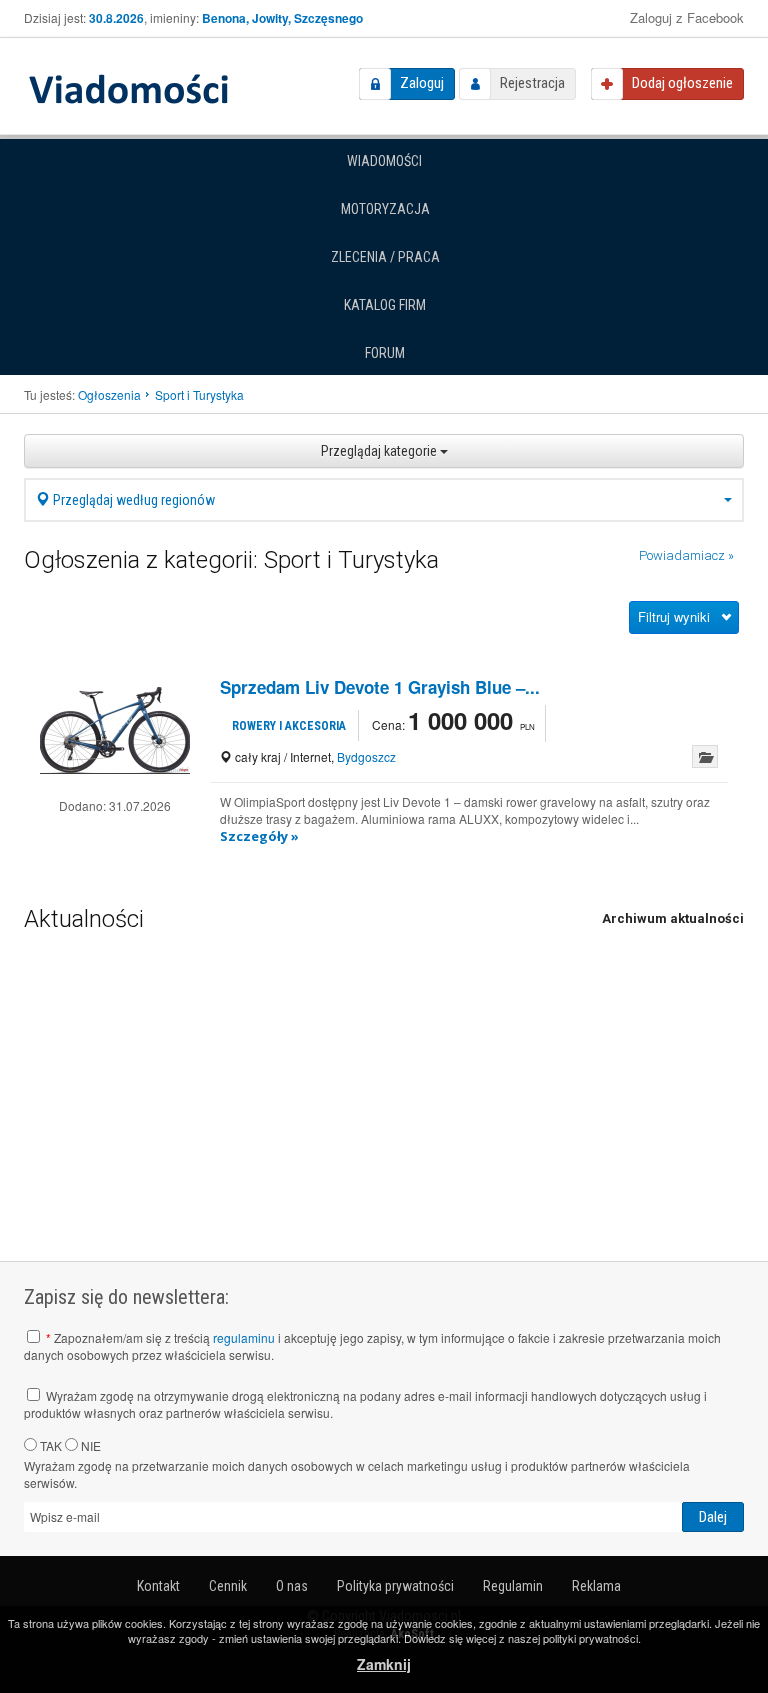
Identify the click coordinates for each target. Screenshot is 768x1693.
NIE (89, 1445)
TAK (49, 1445)
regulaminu (244, 1337)
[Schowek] (705, 756)
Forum (385, 353)
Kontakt (158, 1586)
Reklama (596, 1586)
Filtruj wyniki (674, 616)
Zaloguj (422, 83)
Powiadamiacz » (686, 555)
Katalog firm (385, 305)
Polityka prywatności (395, 1586)
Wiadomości (384, 161)
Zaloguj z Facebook (687, 17)
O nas (292, 1586)
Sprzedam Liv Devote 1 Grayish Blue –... (380, 687)
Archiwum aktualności (673, 918)
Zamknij (384, 1664)
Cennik (228, 1586)
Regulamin (513, 1586)
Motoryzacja (385, 209)
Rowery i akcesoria (289, 726)
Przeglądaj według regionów (132, 500)
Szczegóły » (259, 836)
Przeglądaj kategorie (380, 451)
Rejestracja (532, 83)
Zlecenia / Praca (385, 257)
